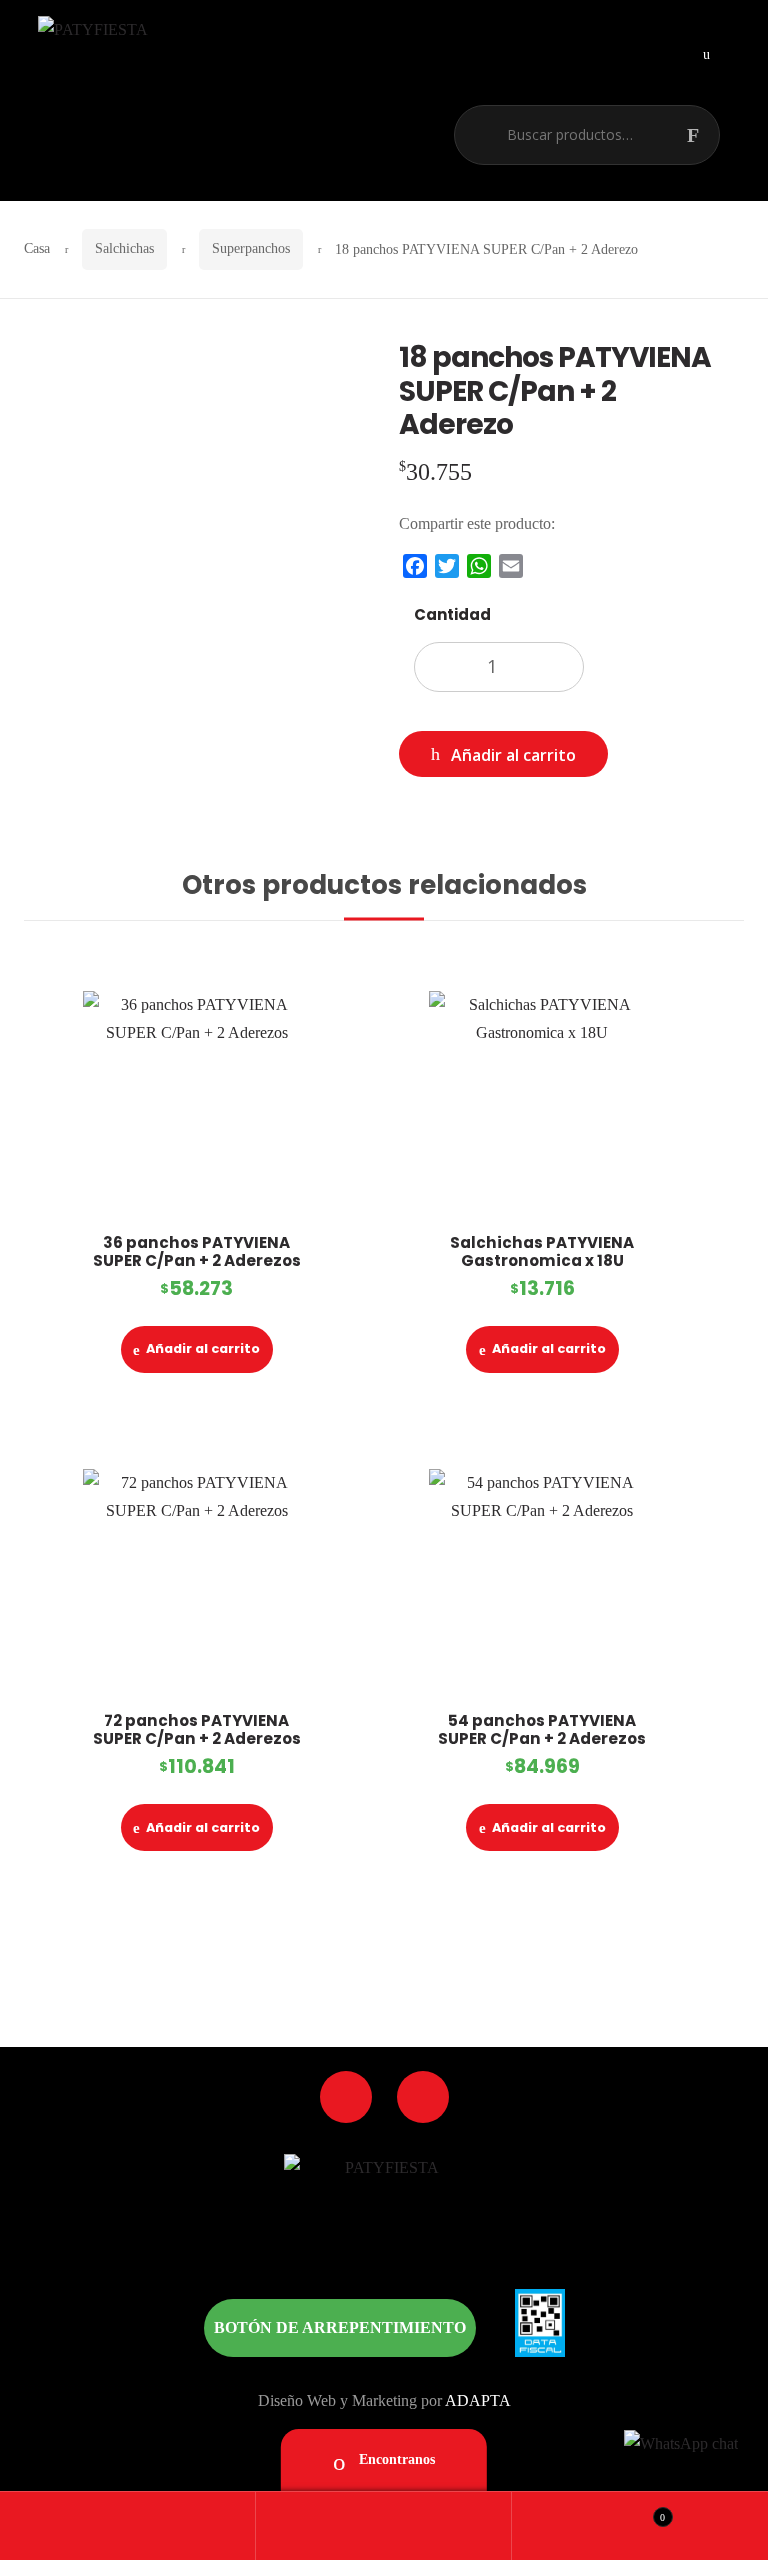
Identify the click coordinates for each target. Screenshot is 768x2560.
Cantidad (452, 614)
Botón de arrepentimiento (340, 2327)
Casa (37, 248)
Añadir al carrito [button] (203, 1348)
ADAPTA (478, 2400)
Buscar (703, 135)
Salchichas (124, 248)
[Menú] (706, 53)
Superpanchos (251, 248)
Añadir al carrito (513, 755)
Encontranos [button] (395, 2459)
